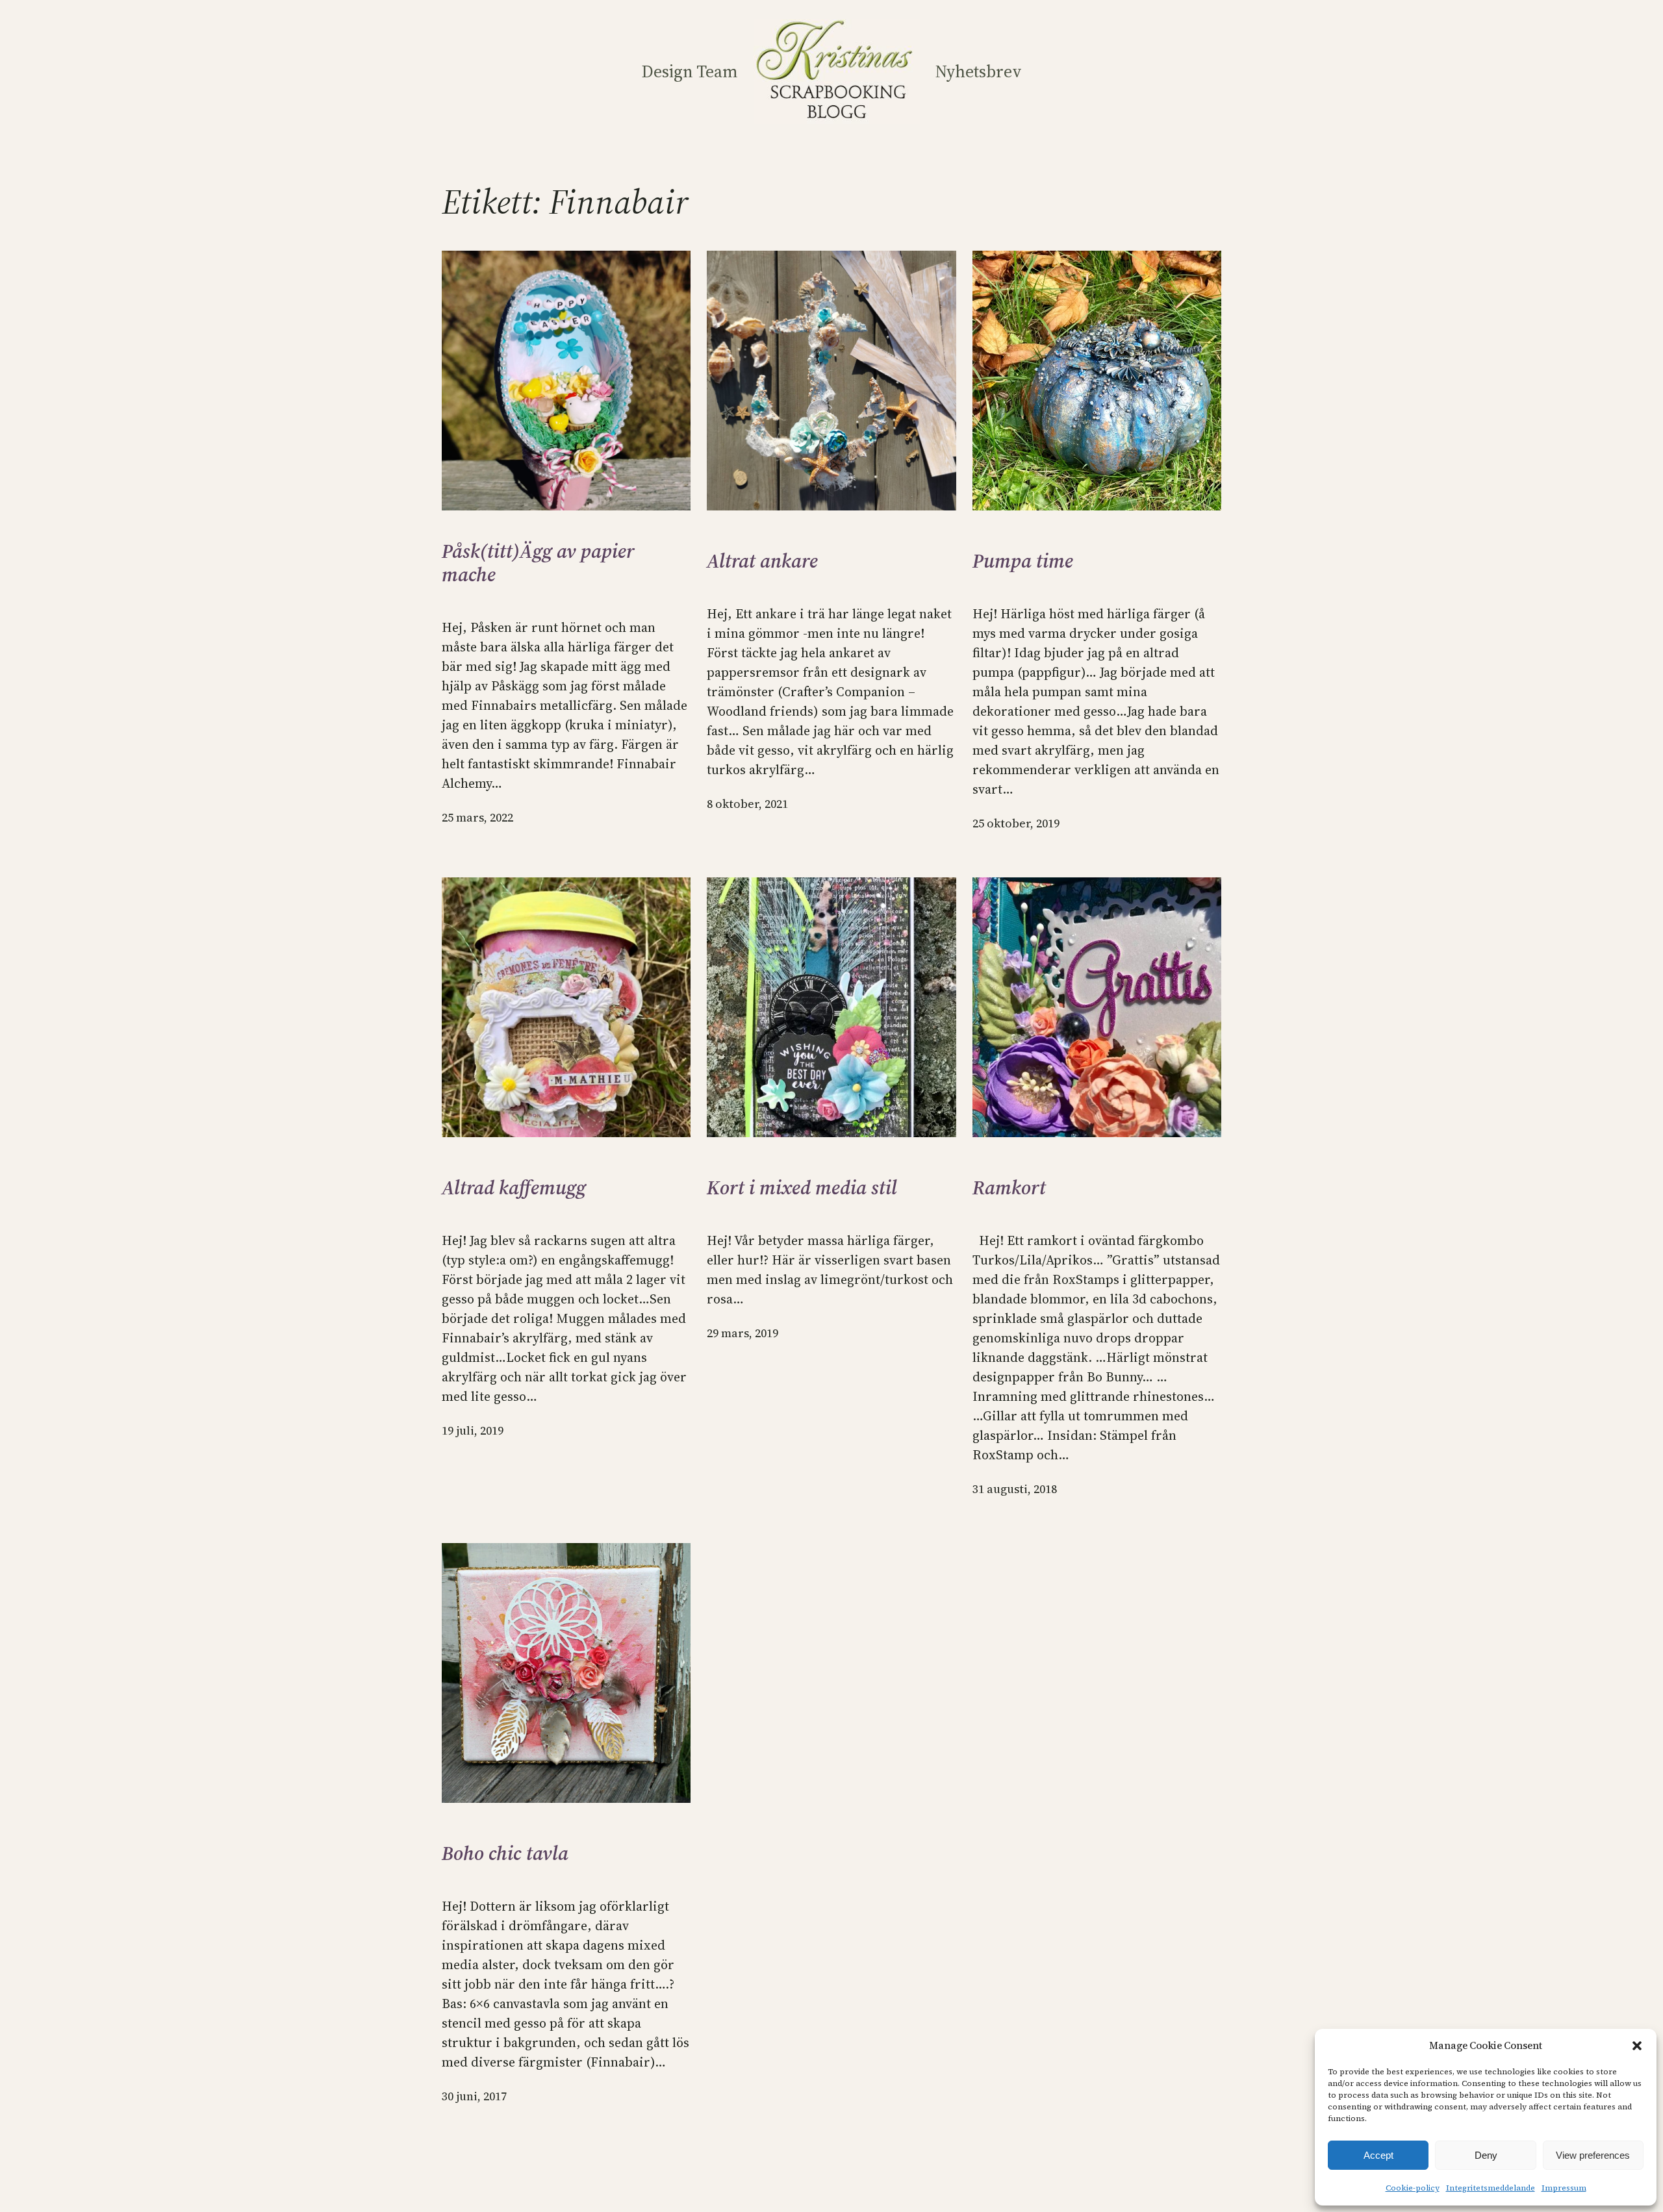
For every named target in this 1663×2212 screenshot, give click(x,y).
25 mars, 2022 (477, 817)
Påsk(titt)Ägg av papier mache (538, 563)
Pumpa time (1023, 561)
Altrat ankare (762, 561)
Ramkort (1009, 1188)
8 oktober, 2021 (747, 804)
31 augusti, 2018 (1015, 1489)
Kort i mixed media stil (802, 1188)
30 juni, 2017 (474, 2096)
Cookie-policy (1413, 2188)
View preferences (1593, 2155)
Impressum (1564, 2188)
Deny (1486, 2155)
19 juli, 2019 (473, 1430)
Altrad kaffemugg (514, 1188)
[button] (1637, 2046)
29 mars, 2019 (743, 1333)
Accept (1378, 2155)
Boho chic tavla (505, 1854)
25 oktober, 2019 (1016, 823)
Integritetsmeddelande (1491, 2188)
